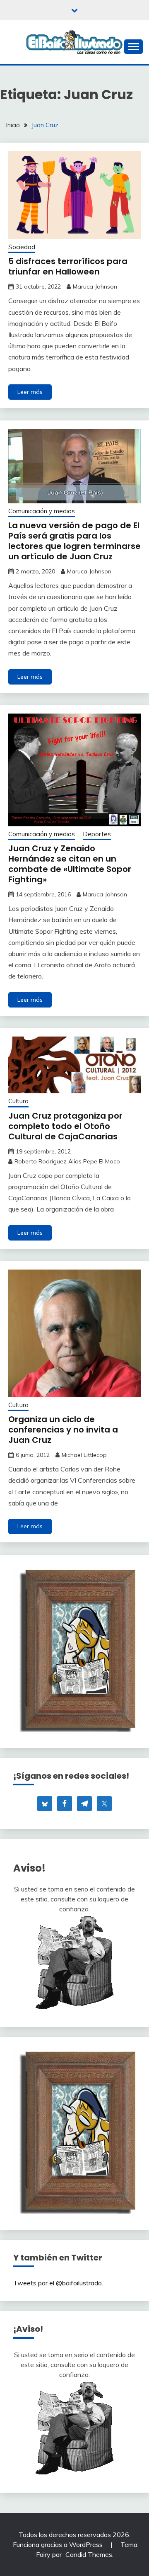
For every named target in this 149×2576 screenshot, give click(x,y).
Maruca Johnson (95, 286)
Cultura (18, 1101)
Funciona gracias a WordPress (59, 2544)
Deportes (97, 834)
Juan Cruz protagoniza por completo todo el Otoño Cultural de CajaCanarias (65, 1126)
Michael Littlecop (84, 1455)
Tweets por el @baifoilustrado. (58, 2283)
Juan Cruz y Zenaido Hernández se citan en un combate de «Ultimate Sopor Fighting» (70, 864)
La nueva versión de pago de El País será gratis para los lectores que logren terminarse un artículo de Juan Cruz (74, 541)
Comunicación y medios (42, 511)
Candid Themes (89, 2554)
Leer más (30, 392)
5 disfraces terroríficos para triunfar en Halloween (68, 266)
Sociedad (22, 247)
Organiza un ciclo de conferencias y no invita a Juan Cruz (63, 1430)
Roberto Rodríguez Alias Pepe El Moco (67, 1161)
